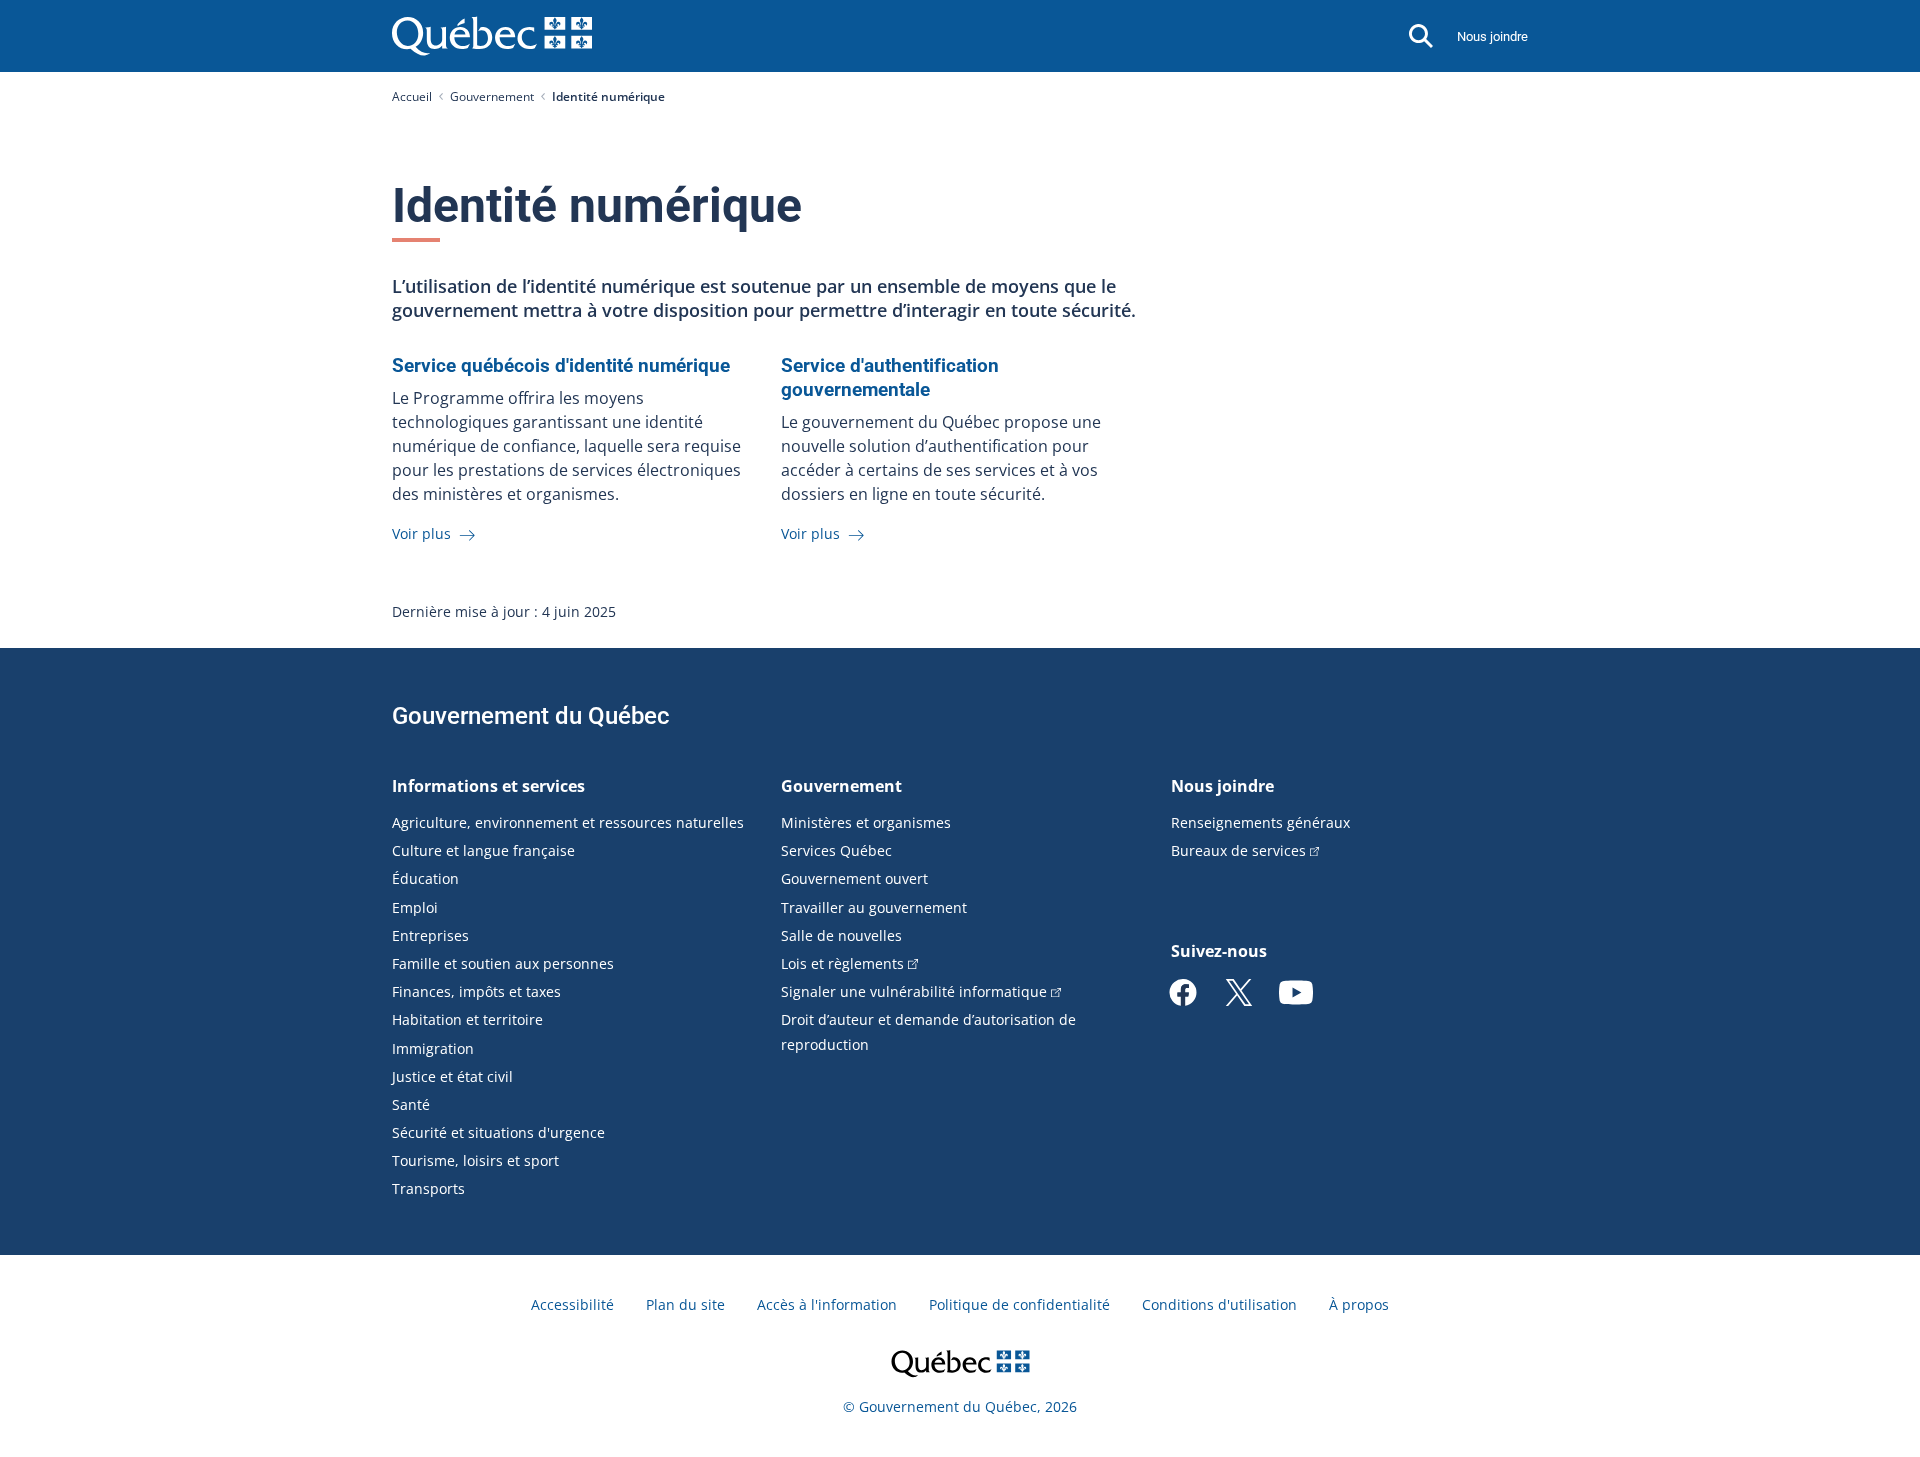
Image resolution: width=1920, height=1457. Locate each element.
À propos (1359, 1304)
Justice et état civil (452, 1076)
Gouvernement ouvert (854, 878)
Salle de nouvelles (841, 935)
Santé (411, 1104)
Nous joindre (1492, 36)
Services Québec (836, 850)
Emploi (415, 907)
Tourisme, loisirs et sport (475, 1160)
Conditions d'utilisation (1219, 1304)
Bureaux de (1238, 850)
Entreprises (430, 935)
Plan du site (685, 1304)
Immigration (433, 1048)
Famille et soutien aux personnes (503, 963)
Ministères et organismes (866, 822)
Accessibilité (572, 1304)
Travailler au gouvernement (874, 907)
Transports (428, 1188)
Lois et (842, 963)
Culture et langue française (483, 850)
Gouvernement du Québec (531, 716)
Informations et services (488, 786)
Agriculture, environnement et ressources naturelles (568, 822)
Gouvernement (492, 96)
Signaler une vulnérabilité (914, 991)
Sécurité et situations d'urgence (498, 1132)
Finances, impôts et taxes (476, 991)
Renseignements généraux (1260, 822)
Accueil (412, 96)
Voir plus (423, 533)
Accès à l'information (827, 1304)
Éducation (425, 878)
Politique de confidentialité (1019, 1304)
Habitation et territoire (467, 1019)
